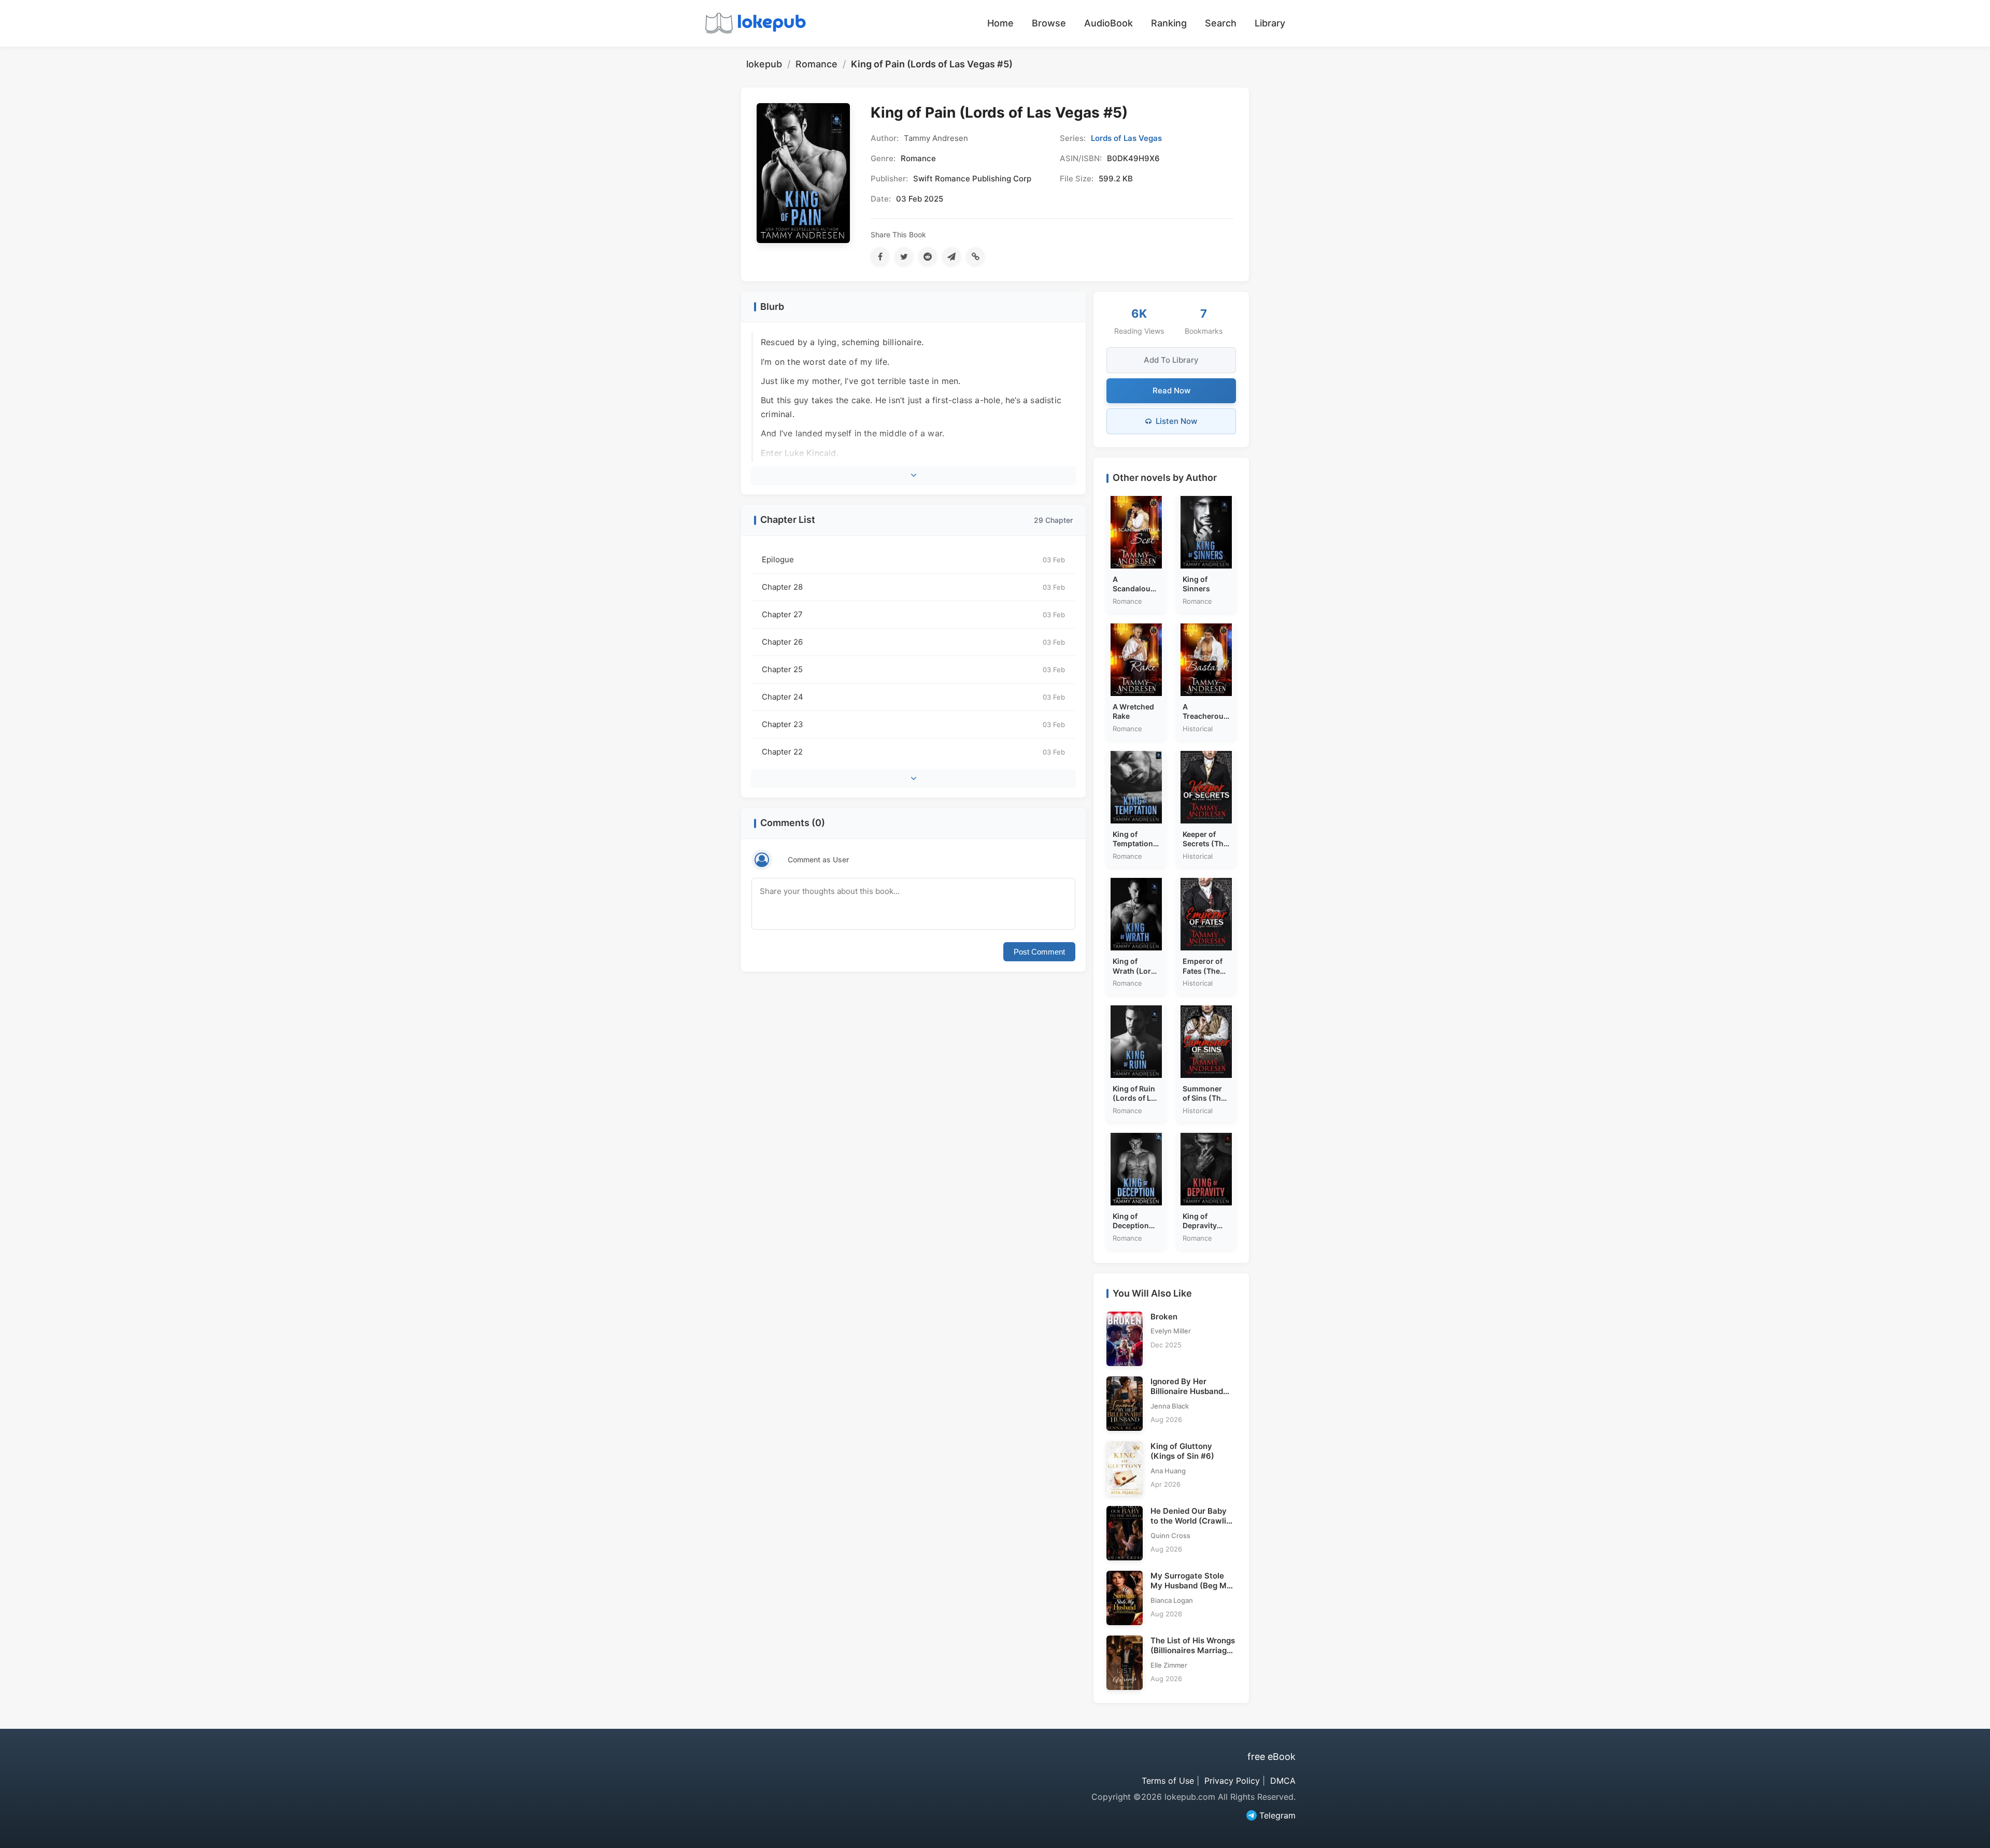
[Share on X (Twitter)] (904, 257)
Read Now (1171, 390)
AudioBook (1108, 23)
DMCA (1283, 1781)
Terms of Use (1168, 1781)
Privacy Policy (1232, 1781)
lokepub (764, 64)
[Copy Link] (975, 257)
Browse (1049, 23)
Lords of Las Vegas (1126, 138)
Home (1000, 23)
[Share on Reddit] (928, 257)
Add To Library (1171, 360)
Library (1270, 23)
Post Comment (1039, 952)
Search (1221, 23)
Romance (816, 64)
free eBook (1271, 1757)
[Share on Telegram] (951, 257)
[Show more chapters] (913, 778)
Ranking (1169, 23)
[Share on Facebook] (880, 257)
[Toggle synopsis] (913, 475)
